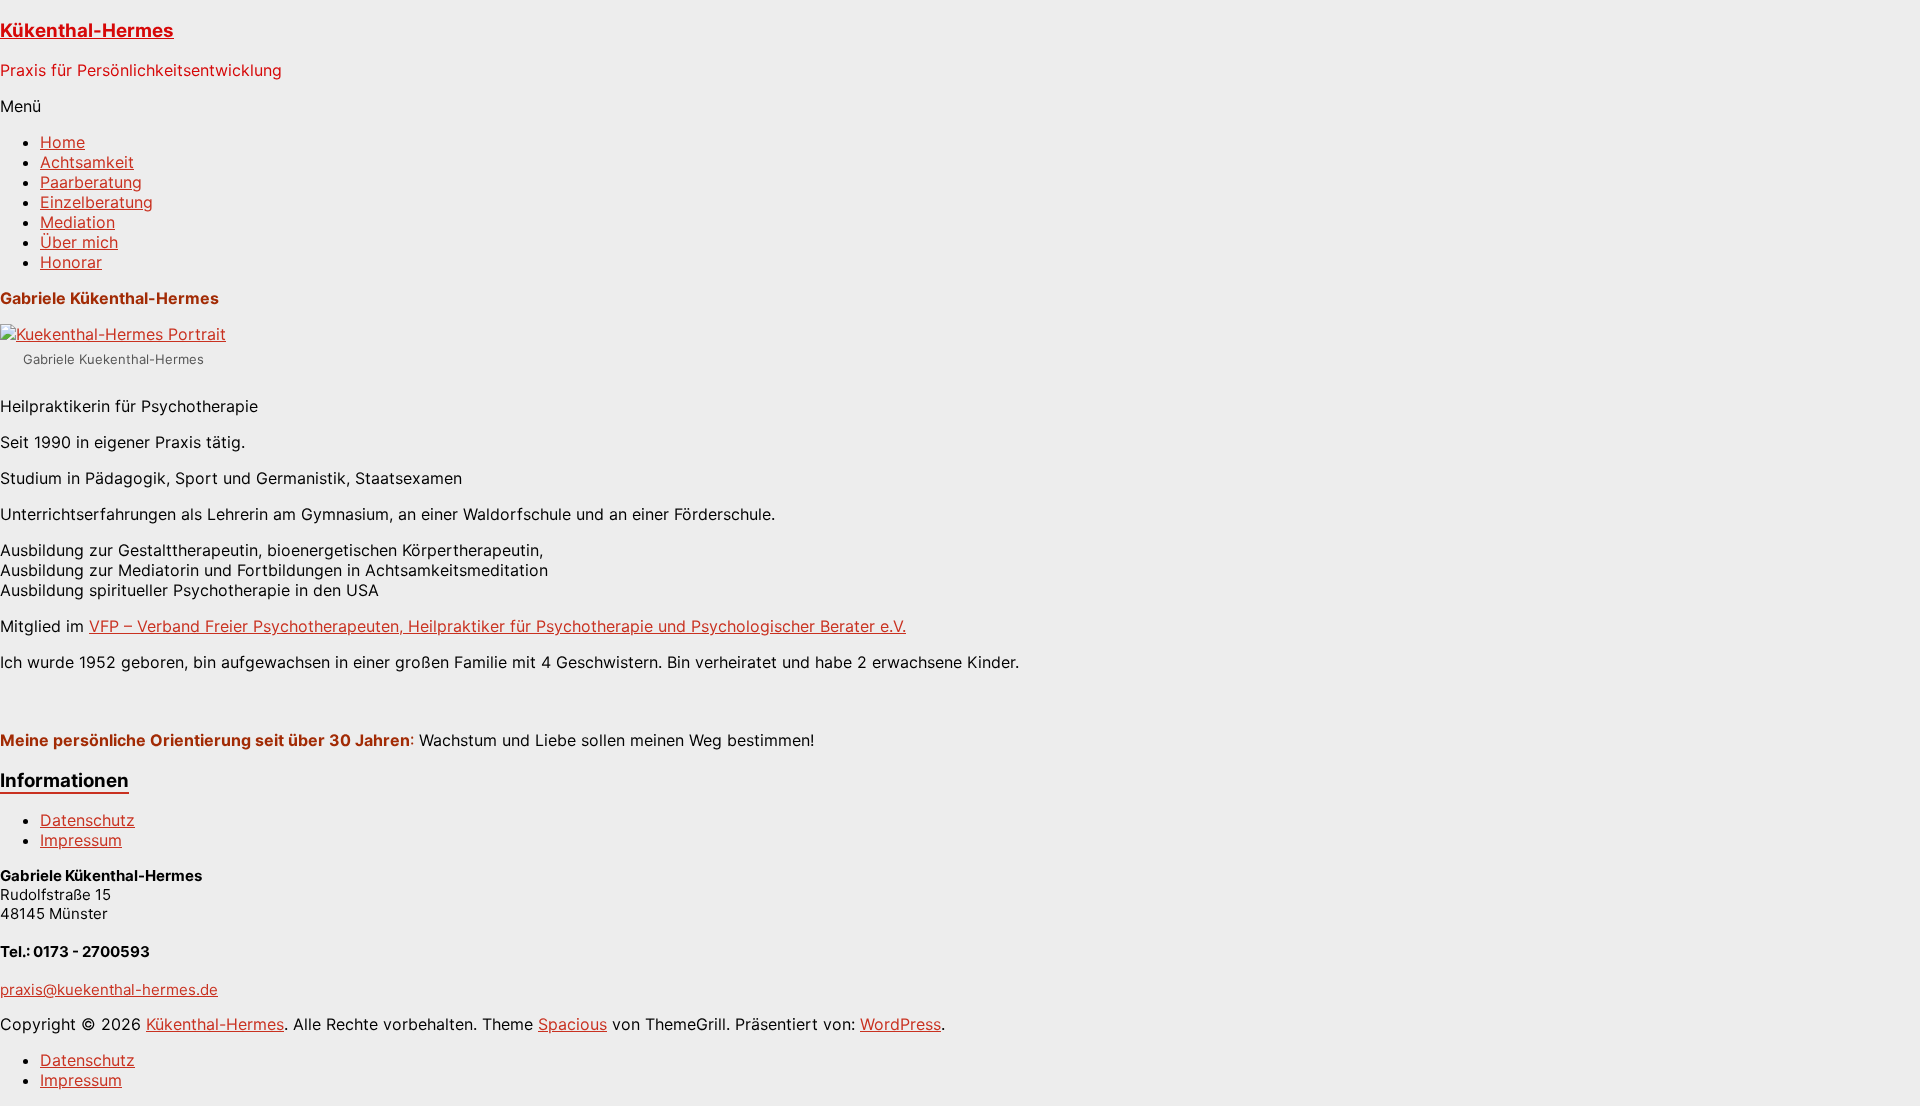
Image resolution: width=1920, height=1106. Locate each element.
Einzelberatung (96, 202)
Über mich (79, 242)
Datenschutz (87, 820)
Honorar (71, 262)
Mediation (77, 222)
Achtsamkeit (87, 162)
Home (62, 142)
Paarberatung (91, 182)
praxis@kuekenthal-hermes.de (109, 989)
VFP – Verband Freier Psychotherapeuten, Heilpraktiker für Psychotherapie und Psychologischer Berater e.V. (497, 626)
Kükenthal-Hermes (87, 30)
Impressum (81, 840)
